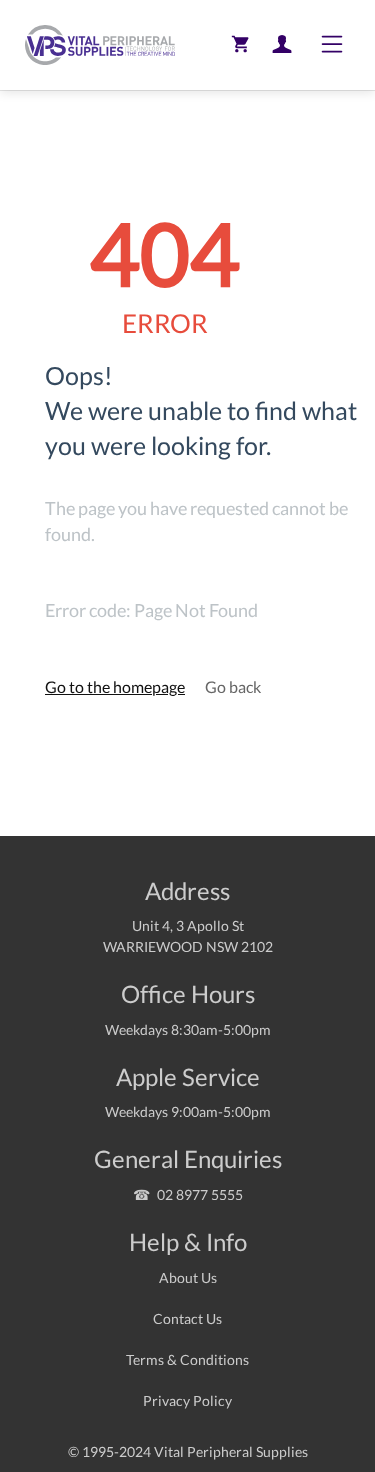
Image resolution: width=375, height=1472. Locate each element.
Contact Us (187, 1318)
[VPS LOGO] (95, 45)
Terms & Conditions (187, 1359)
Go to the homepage (115, 686)
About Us (188, 1277)
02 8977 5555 (200, 1194)
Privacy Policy (187, 1400)
